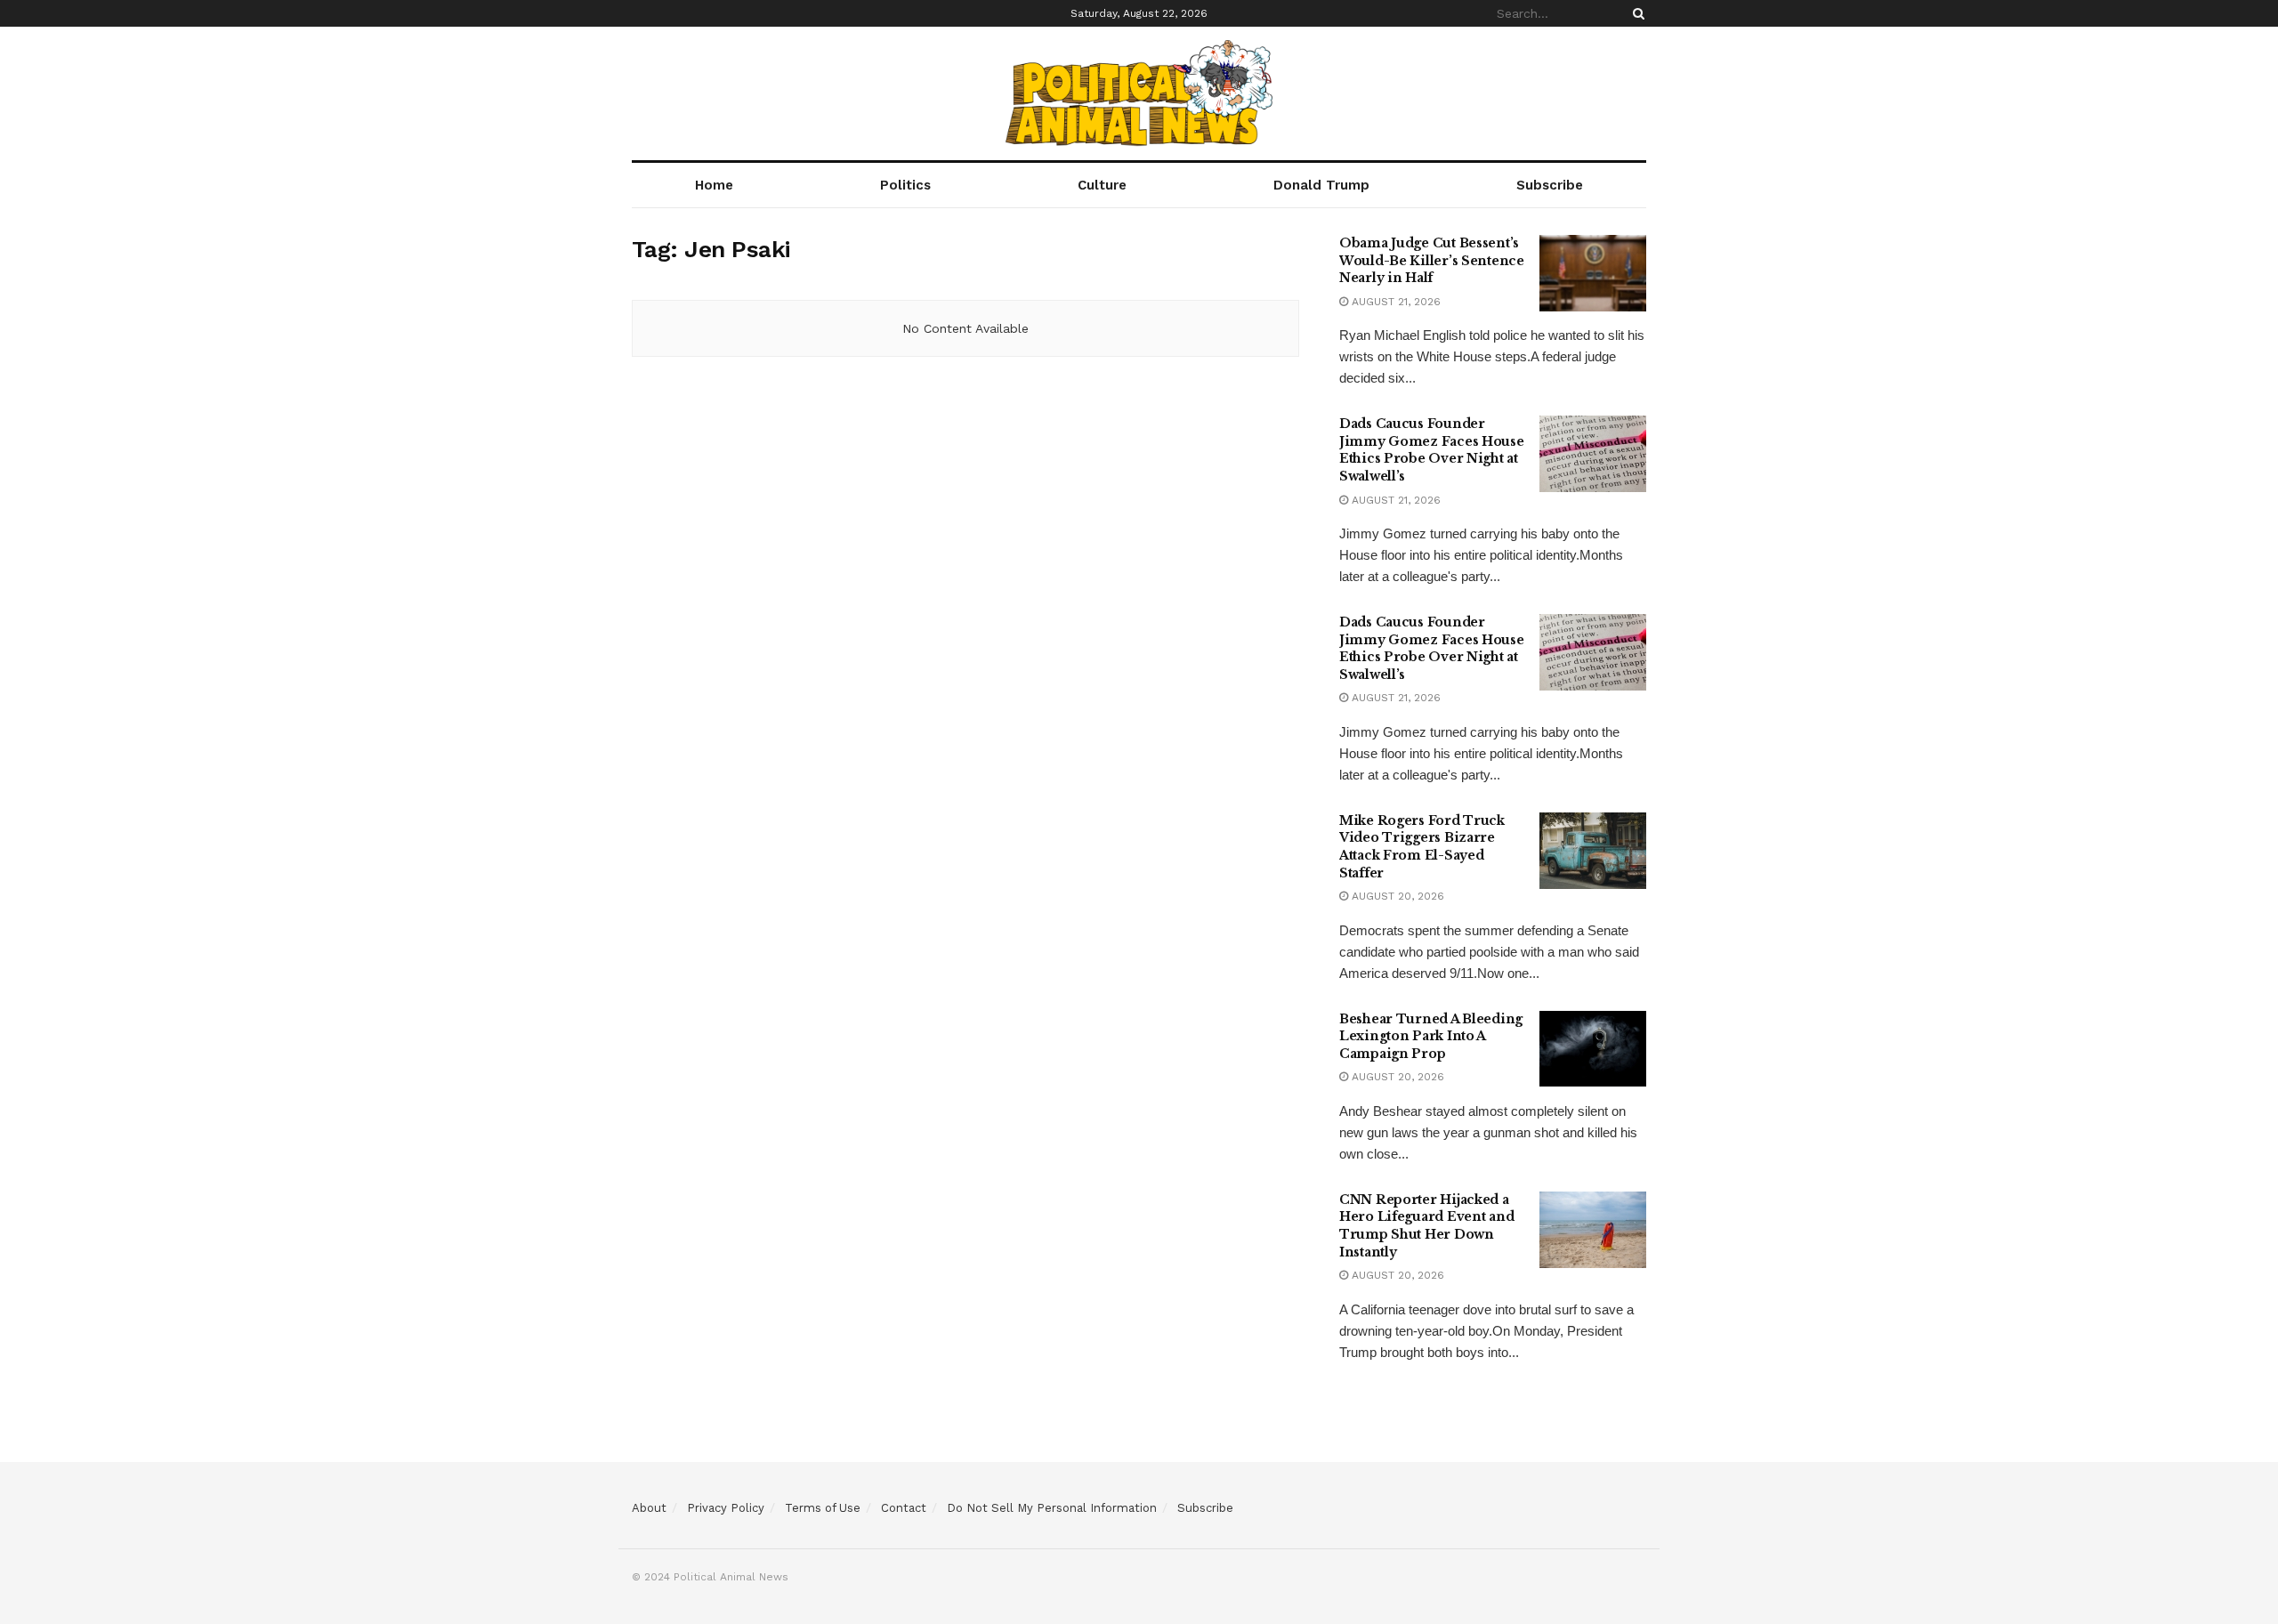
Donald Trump (1321, 185)
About (649, 1508)
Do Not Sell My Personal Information (1052, 1508)
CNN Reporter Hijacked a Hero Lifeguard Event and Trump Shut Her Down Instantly (1426, 1226)
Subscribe (1550, 185)
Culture (1102, 185)
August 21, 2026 (1394, 302)
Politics (905, 185)
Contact (904, 1508)
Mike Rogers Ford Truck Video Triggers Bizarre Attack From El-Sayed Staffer (1422, 847)
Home (714, 185)
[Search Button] (1636, 13)
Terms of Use (823, 1508)
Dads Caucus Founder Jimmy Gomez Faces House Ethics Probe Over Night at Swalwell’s (1432, 450)
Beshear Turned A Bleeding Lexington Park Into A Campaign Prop (1431, 1036)
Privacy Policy (726, 1508)
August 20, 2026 (1396, 896)
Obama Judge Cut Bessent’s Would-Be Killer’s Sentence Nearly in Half (1432, 260)
